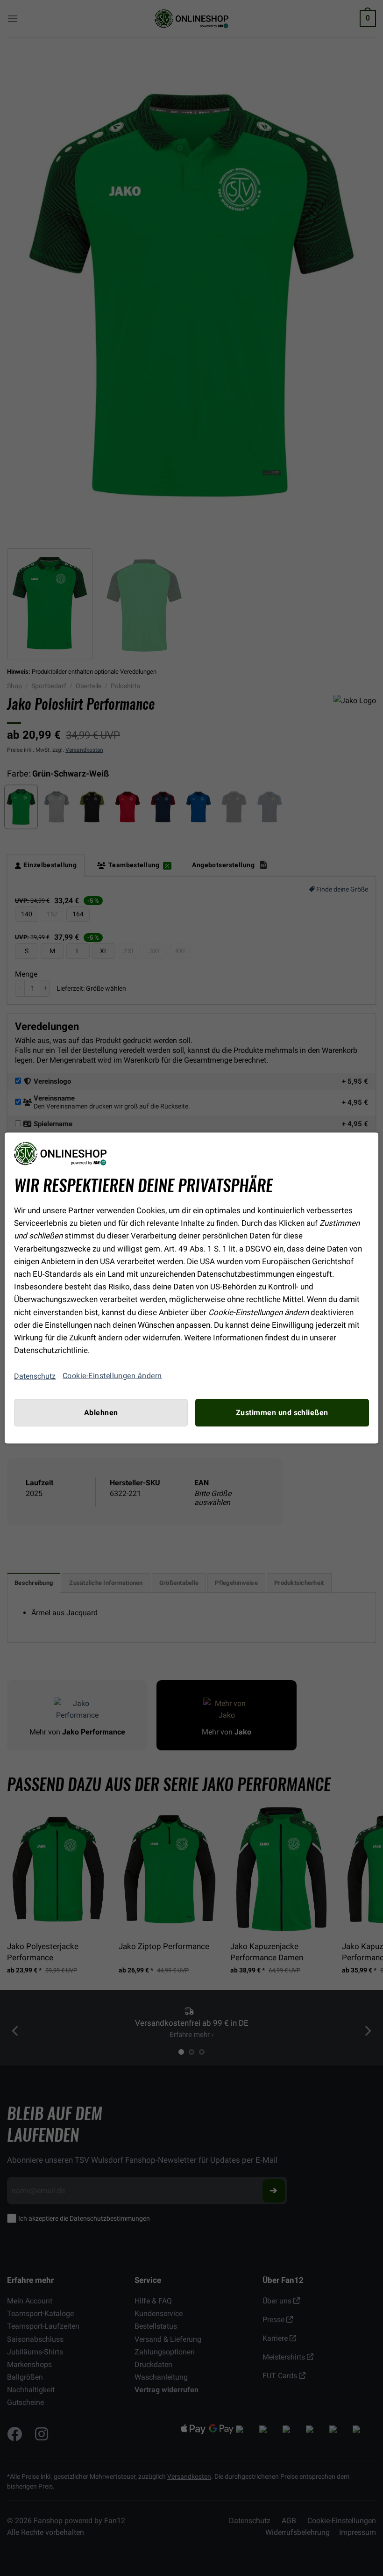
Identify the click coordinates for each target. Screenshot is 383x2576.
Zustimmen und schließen (282, 1413)
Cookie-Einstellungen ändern (112, 1376)
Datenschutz (35, 1376)
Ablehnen (101, 1413)
